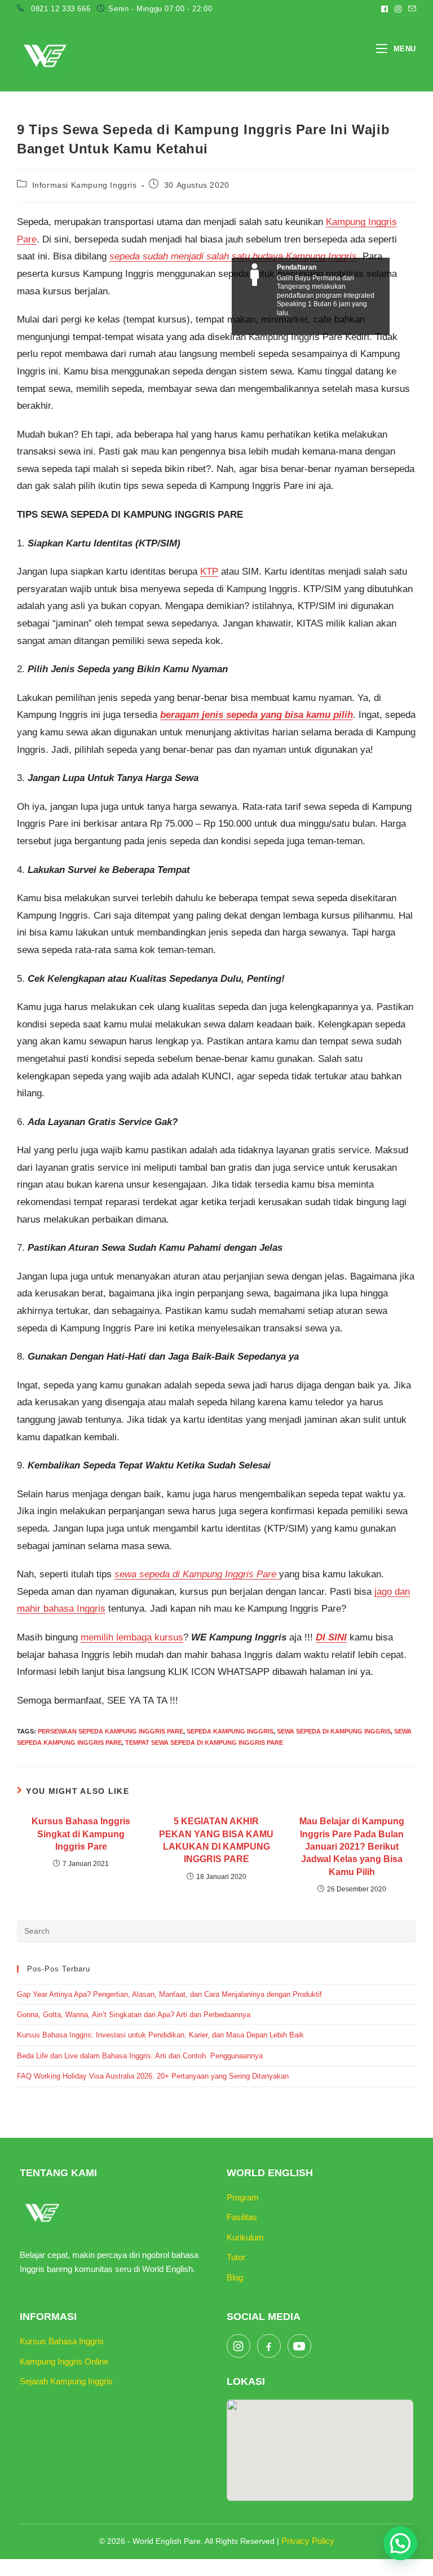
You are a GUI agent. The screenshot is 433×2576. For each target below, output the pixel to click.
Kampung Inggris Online (64, 2361)
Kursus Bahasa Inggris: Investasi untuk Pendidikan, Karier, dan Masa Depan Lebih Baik (160, 2035)
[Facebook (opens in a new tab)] (385, 9)
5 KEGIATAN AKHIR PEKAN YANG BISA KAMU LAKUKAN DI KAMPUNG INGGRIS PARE (216, 1840)
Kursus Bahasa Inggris (62, 2341)
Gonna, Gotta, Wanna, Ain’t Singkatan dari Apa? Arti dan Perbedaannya (135, 2015)
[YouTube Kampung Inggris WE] (299, 2346)
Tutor (236, 2257)
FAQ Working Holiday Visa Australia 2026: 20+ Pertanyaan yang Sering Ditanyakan (153, 2076)
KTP (209, 572)
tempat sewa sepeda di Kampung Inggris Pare (204, 1743)
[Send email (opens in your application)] (410, 9)
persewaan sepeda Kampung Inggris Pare (111, 1731)
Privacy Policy (308, 2541)
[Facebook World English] (269, 2346)
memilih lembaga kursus (132, 1637)
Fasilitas (242, 2217)
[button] (400, 2543)
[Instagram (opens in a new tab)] (398, 9)
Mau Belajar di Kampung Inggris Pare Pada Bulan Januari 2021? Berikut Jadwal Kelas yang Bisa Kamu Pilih (352, 1847)
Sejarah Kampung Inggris (66, 2381)
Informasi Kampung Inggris (85, 185)
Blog (235, 2277)
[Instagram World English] (238, 2346)
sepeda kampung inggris (230, 1731)
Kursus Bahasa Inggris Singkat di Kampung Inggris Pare (81, 1834)
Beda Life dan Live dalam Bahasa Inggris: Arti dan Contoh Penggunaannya (140, 2056)
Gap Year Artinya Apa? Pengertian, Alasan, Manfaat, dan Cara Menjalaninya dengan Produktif (169, 1994)
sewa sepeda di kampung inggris (334, 1731)
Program (243, 2197)
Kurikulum (245, 2237)
